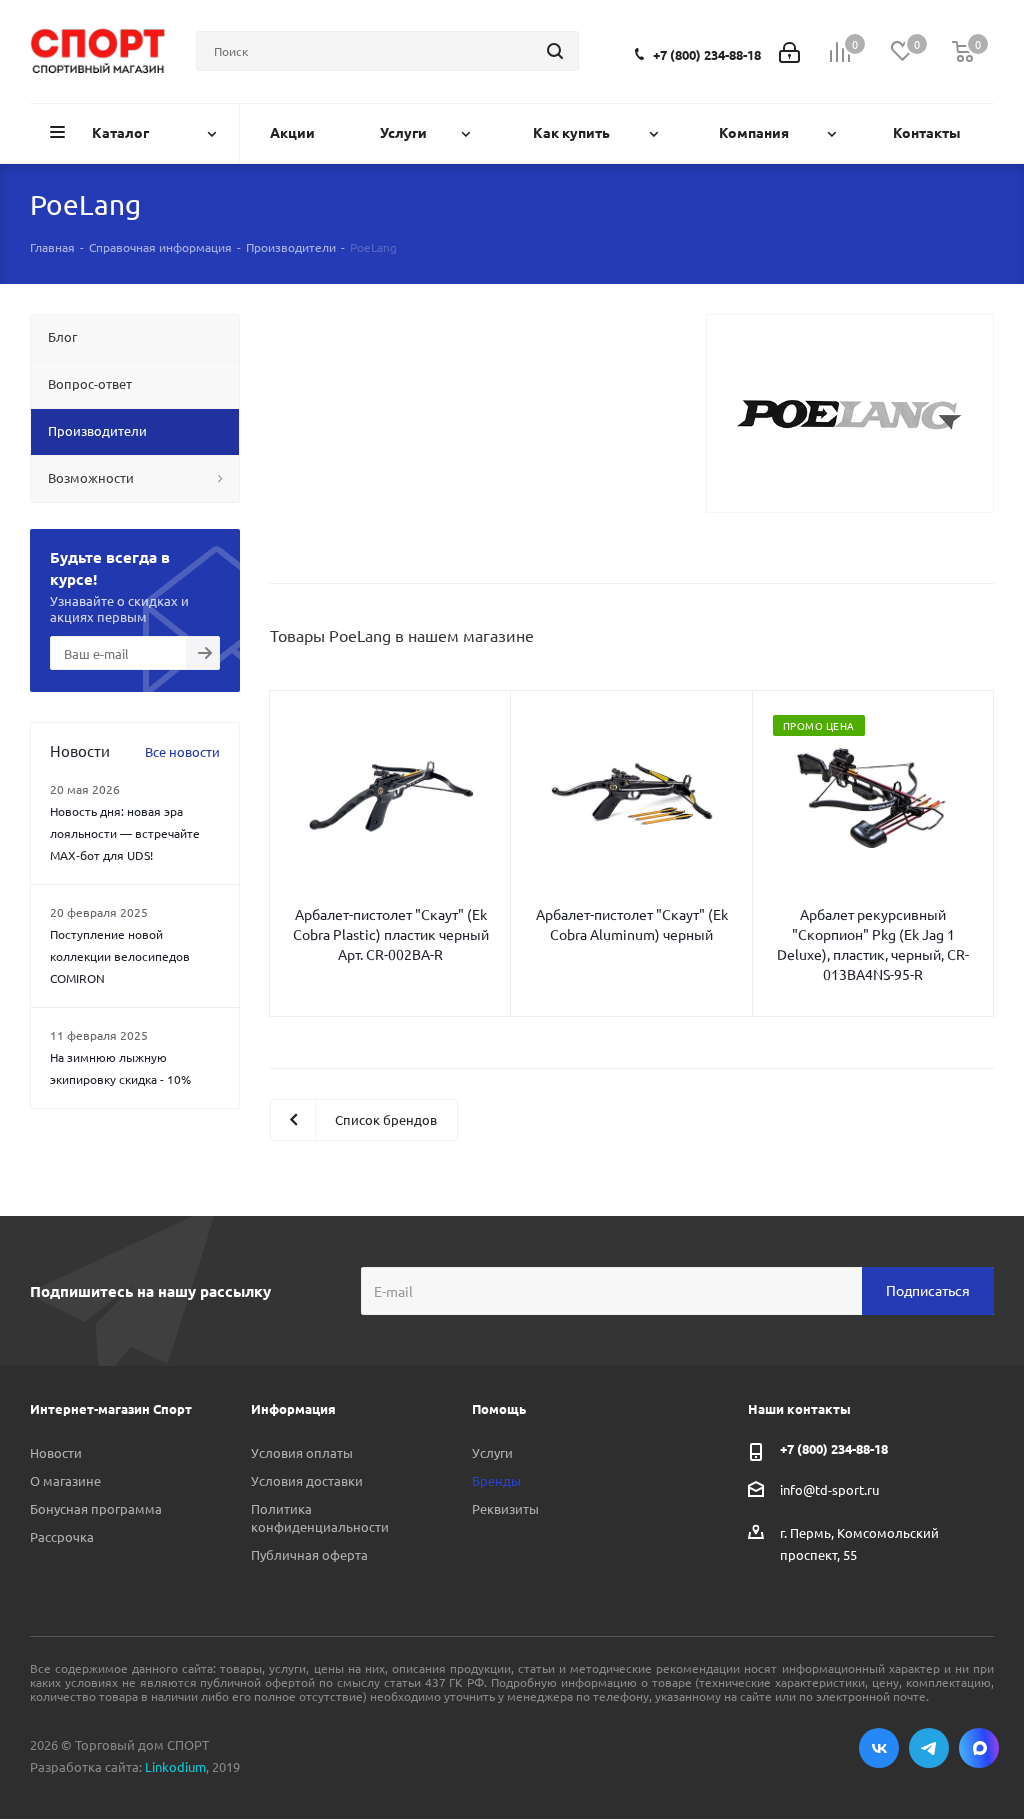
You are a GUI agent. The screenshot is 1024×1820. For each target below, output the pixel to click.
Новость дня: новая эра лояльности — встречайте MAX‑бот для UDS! (125, 833)
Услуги (492, 1452)
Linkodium (175, 1766)
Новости (56, 1452)
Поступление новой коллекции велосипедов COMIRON (120, 956)
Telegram (929, 1748)
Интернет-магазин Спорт (111, 1408)
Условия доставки (307, 1480)
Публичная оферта (309, 1554)
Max (979, 1748)
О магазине (65, 1480)
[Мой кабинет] (789, 50)
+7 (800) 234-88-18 (707, 54)
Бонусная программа (96, 1508)
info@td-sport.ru (829, 1488)
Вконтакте (879, 1748)
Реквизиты (505, 1508)
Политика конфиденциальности (320, 1517)
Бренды (496, 1480)
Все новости (182, 751)
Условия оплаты (302, 1452)
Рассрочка (62, 1536)
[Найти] (555, 51)
